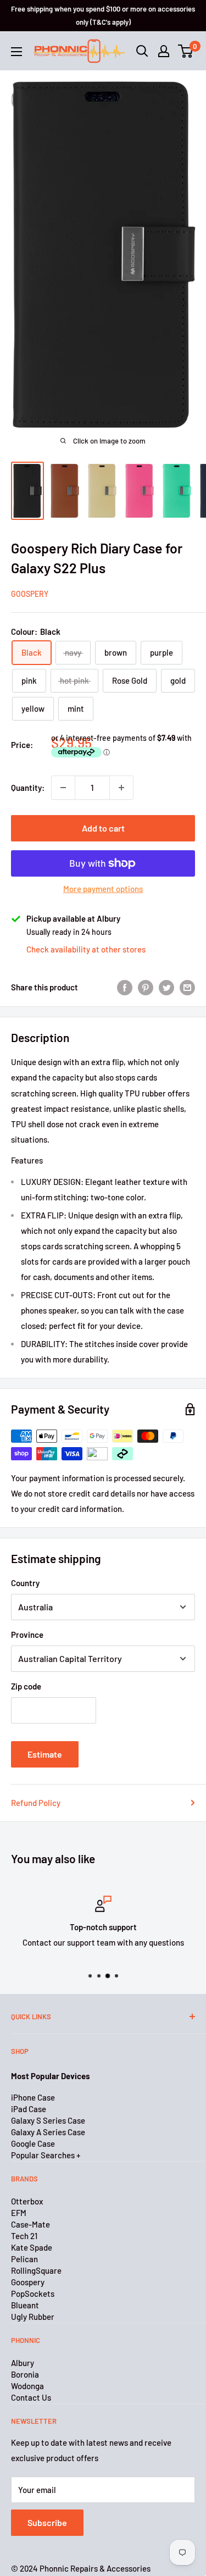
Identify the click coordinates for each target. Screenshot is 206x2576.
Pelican (24, 2259)
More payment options (103, 889)
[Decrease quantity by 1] (63, 788)
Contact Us (31, 2397)
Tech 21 (24, 2236)
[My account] (164, 51)
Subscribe (47, 2522)
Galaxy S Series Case (48, 2120)
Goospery (30, 594)
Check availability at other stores (86, 949)
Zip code (26, 1686)
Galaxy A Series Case (48, 2132)
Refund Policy (36, 1803)
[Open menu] (16, 52)
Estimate (45, 1754)
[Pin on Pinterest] (146, 987)
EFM (19, 2213)
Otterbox (27, 2201)
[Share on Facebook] (125, 987)
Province (27, 1635)
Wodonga (27, 2386)
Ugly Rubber (33, 2317)
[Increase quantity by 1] (121, 788)
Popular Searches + (46, 2155)
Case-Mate (30, 2224)
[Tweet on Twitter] (166, 987)
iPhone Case (33, 2097)
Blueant (25, 2305)
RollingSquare (36, 2270)
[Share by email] (187, 987)
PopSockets (33, 2294)
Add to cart (103, 828)
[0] (186, 51)
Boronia (25, 2374)
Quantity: (28, 788)
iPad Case (29, 2109)
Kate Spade (32, 2247)
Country (25, 1583)
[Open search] (142, 51)
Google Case (33, 2143)
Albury (23, 2363)
